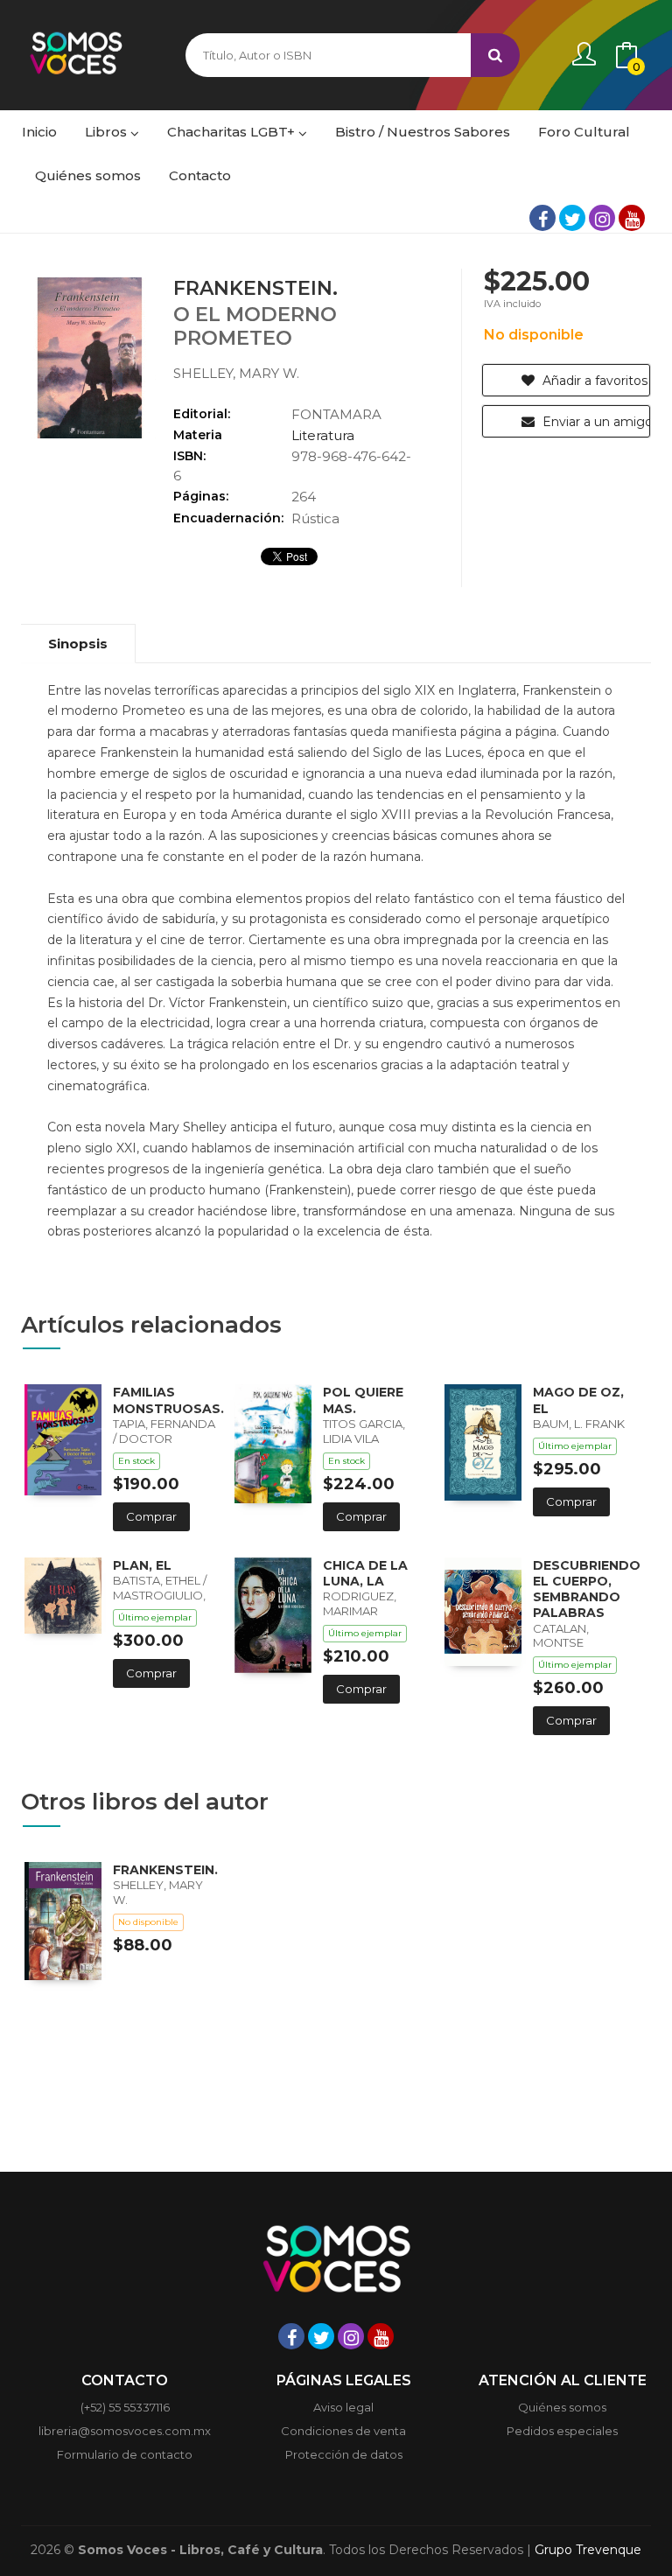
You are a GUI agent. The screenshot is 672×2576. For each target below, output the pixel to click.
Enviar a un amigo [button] (595, 422)
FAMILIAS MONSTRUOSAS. (168, 1400)
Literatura (323, 435)
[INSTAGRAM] (602, 218)
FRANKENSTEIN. (165, 1870)
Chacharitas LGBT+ (233, 132)
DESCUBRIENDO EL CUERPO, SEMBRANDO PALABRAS (587, 1589)
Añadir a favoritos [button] (593, 381)
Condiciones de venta (343, 2431)
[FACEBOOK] (542, 218)
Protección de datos (344, 2454)
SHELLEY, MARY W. (236, 373)
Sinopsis (78, 644)
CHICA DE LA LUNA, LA (365, 1573)
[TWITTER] (572, 218)
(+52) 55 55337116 (125, 2407)
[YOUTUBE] (632, 218)
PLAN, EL (142, 1565)
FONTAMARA (336, 414)
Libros (108, 132)
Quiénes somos (562, 2407)
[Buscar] (495, 55)
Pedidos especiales (562, 2431)
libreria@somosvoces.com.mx (125, 2431)
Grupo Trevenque (588, 2550)
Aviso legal (343, 2407)
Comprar (151, 1516)
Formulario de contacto (125, 2454)
